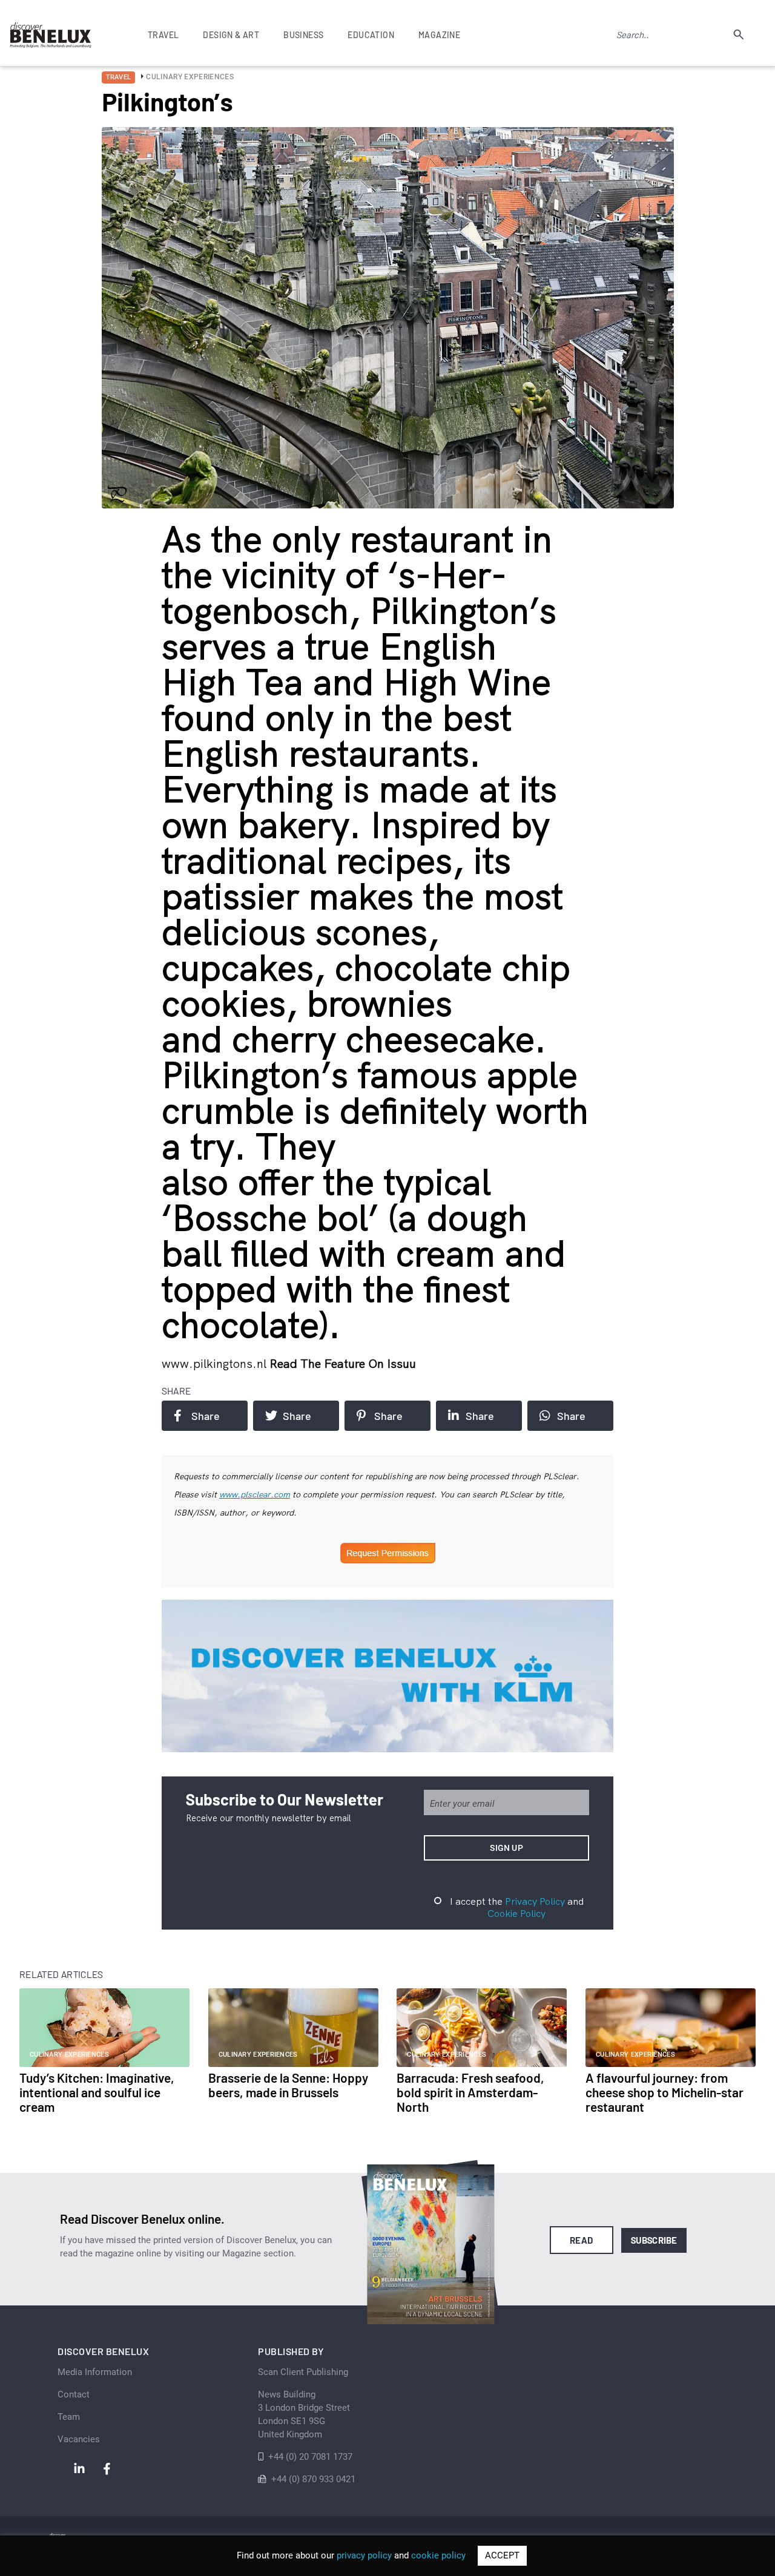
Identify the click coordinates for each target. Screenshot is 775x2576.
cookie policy (438, 2555)
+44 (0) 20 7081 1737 (310, 2457)
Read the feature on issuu (343, 1363)
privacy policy (364, 2555)
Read (582, 2240)
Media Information (95, 2372)
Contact (74, 2394)
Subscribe (654, 2240)
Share (206, 1416)
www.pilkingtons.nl (216, 1363)
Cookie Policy (516, 1913)
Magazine (439, 35)
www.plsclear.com (255, 1494)
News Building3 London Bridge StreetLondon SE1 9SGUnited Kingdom (304, 2414)
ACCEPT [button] (502, 2555)
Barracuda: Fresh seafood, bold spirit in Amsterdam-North (470, 2092)
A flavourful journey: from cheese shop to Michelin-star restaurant (665, 2092)
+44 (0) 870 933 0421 (313, 2479)
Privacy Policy (535, 1901)
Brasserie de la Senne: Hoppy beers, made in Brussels (288, 2085)
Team (69, 2417)
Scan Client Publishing (303, 2372)
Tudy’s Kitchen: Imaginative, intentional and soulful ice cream (97, 2092)
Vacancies (79, 2439)
